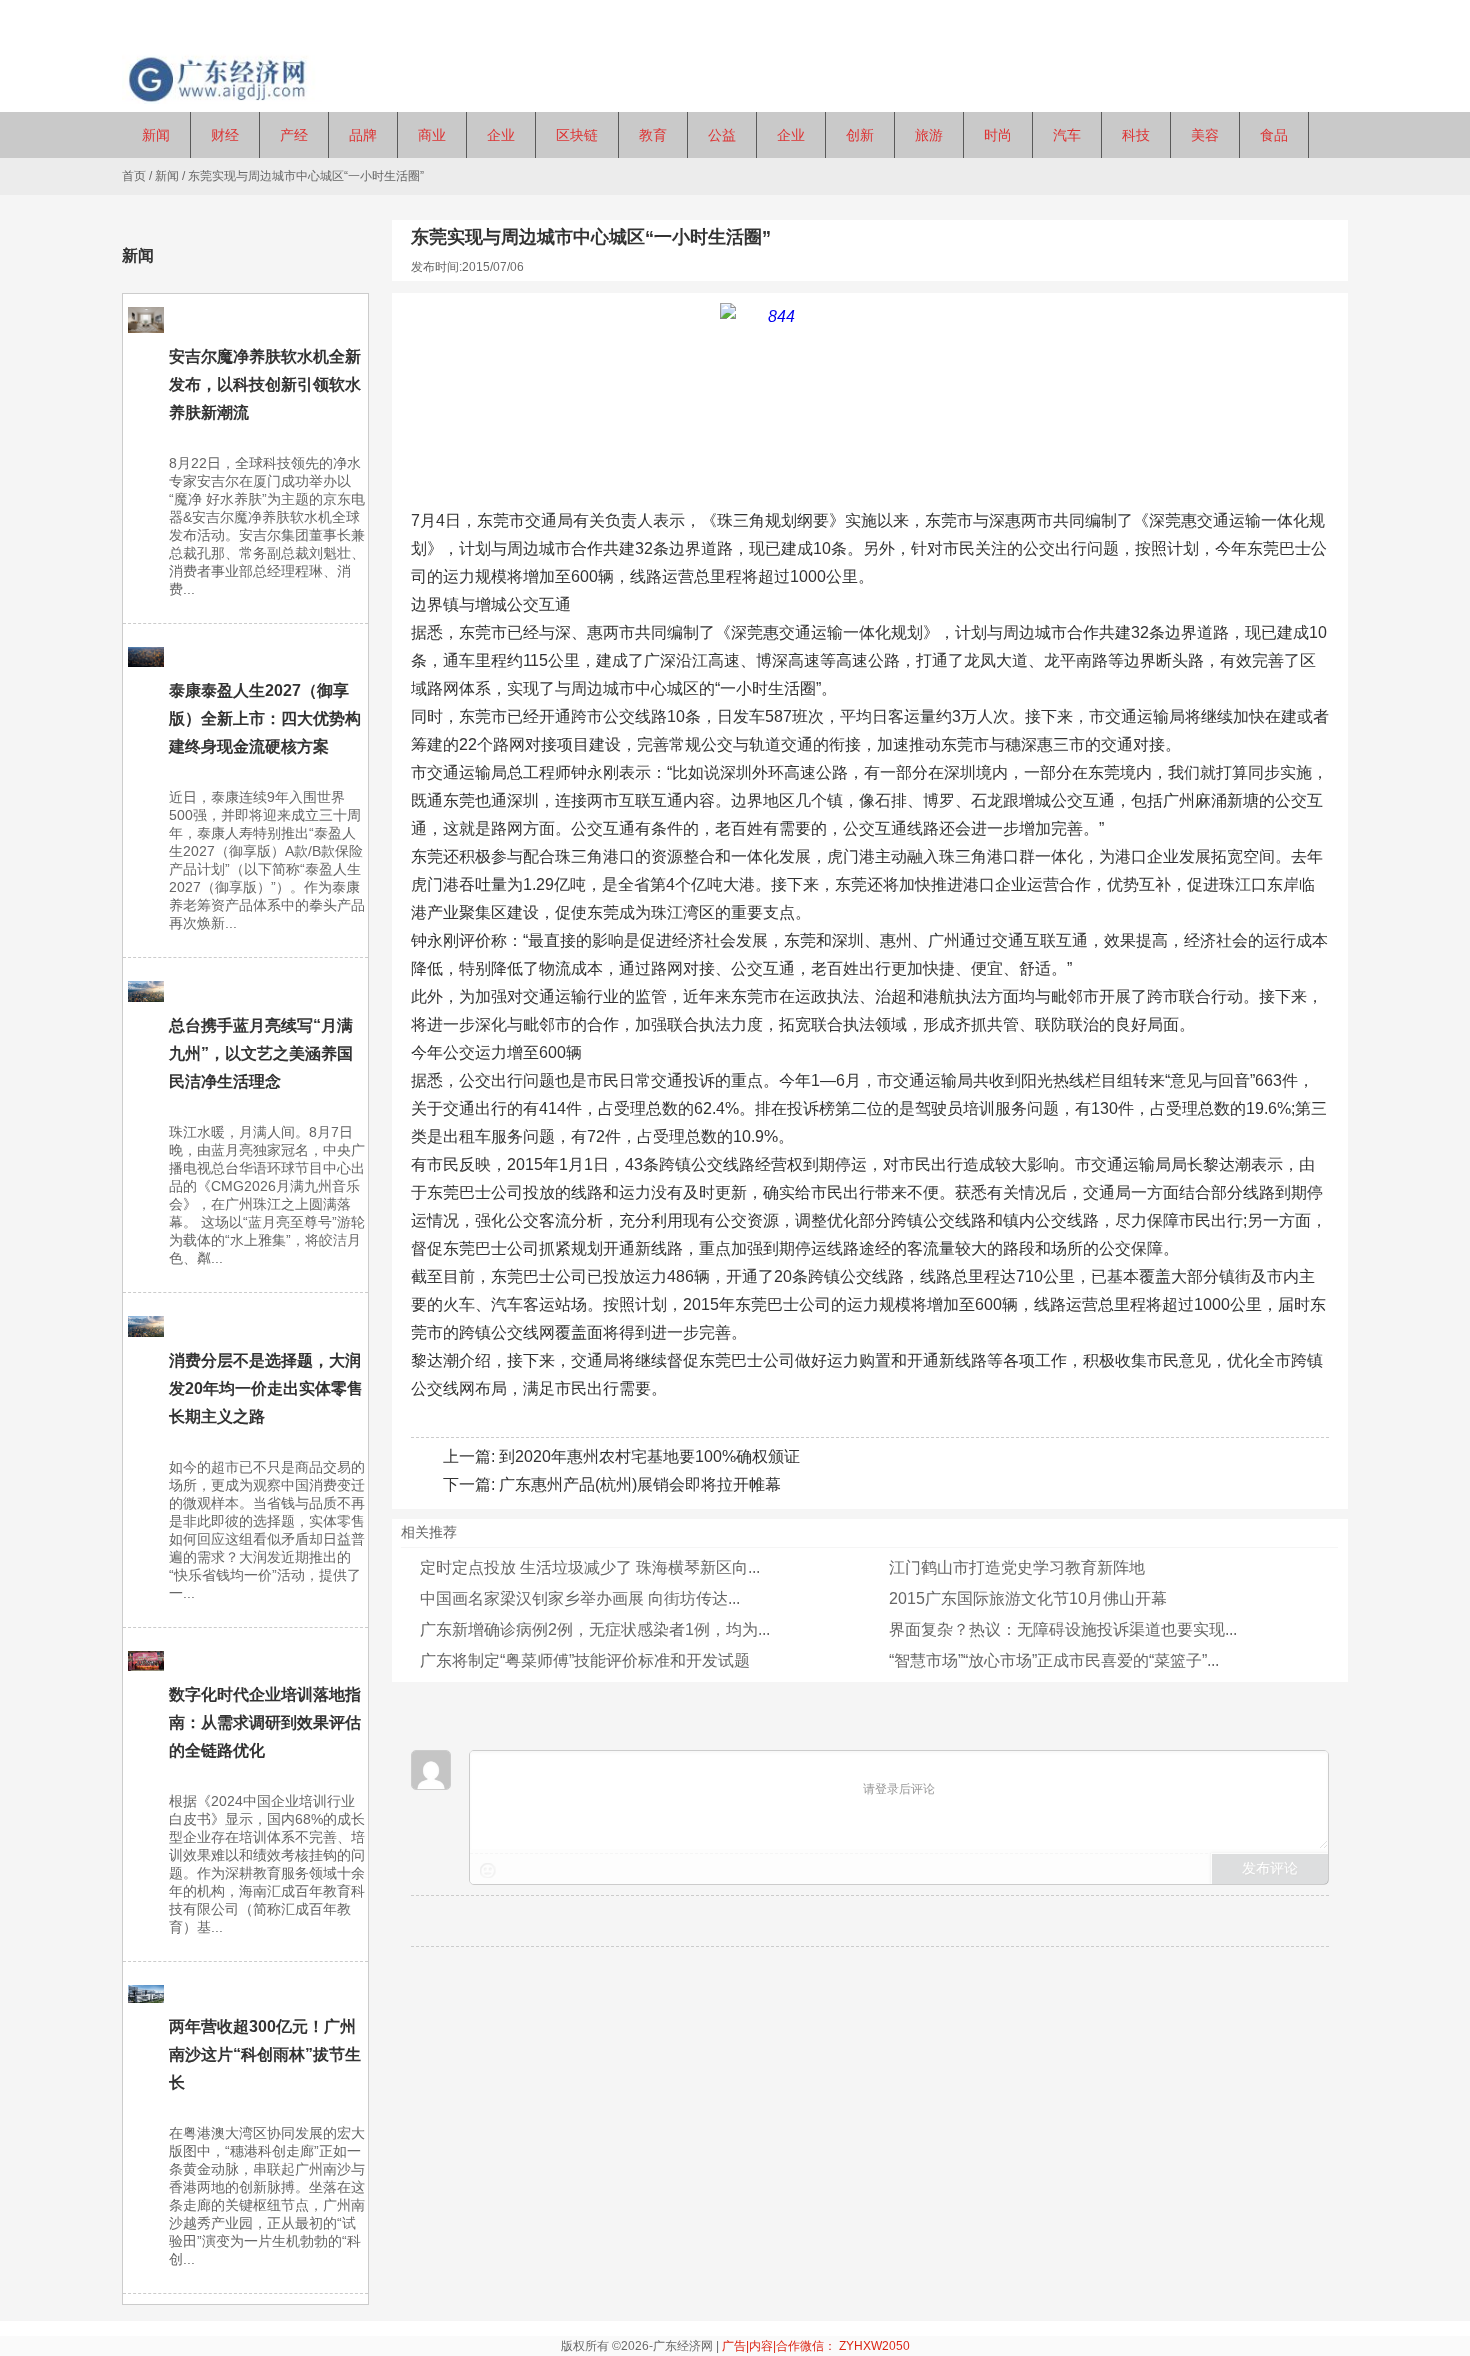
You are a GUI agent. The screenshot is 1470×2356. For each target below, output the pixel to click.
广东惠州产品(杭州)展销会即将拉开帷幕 (640, 1484)
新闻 (167, 176)
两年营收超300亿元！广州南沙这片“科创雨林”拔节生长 (265, 2054)
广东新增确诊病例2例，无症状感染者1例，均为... (595, 1629)
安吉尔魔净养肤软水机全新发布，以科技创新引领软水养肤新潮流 (265, 384)
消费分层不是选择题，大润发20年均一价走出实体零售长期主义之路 (266, 1388)
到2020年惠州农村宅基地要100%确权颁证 (649, 1456)
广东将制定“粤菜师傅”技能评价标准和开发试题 (585, 1660)
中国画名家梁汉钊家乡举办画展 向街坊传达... (580, 1598)
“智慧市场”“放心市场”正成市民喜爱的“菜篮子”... (1054, 1660)
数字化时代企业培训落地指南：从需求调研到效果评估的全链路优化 (265, 1722)
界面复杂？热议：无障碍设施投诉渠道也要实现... (1063, 1629)
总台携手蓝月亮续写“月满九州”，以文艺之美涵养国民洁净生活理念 (261, 1053)
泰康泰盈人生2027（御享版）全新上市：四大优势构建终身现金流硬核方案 (265, 718)
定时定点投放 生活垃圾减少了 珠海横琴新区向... (590, 1567)
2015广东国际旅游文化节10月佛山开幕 (1028, 1598)
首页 (134, 176)
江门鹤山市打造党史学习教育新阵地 (1017, 1567)
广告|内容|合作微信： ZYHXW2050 (816, 2346)
